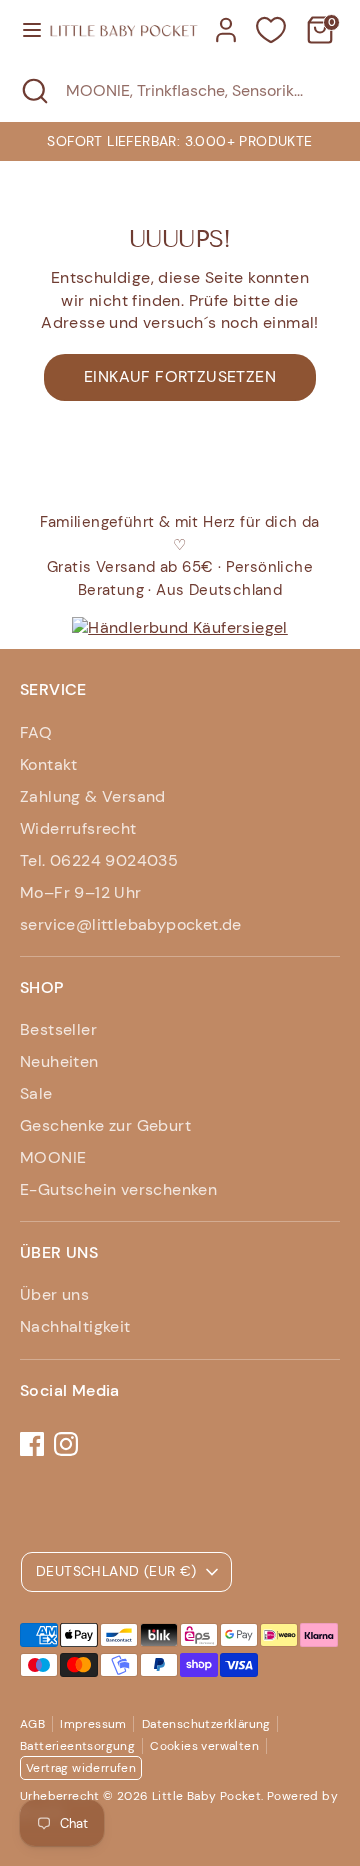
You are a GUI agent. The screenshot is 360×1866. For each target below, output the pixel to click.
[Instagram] (66, 1444)
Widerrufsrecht (78, 828)
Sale (36, 1093)
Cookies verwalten (204, 1746)
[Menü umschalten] (25, 30)
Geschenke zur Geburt (105, 1125)
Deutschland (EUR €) (116, 1571)
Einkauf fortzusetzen (180, 376)
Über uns (54, 1294)
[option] (180, 141)
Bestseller (58, 1029)
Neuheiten (59, 1061)
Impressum (93, 1724)
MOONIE (53, 1157)
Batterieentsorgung (77, 1746)
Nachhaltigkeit (75, 1326)
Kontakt (49, 764)
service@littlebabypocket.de (131, 924)
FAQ (36, 732)
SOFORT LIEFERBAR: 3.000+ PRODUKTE (179, 141)
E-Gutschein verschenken (118, 1189)
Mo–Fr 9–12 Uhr (81, 892)
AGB (32, 1724)
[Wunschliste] (271, 30)
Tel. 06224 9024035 (99, 860)
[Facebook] (32, 1444)
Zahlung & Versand (93, 796)
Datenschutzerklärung (206, 1724)
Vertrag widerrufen (81, 1768)
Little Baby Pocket (206, 1796)
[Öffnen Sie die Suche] (33, 91)
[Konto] (226, 20)
